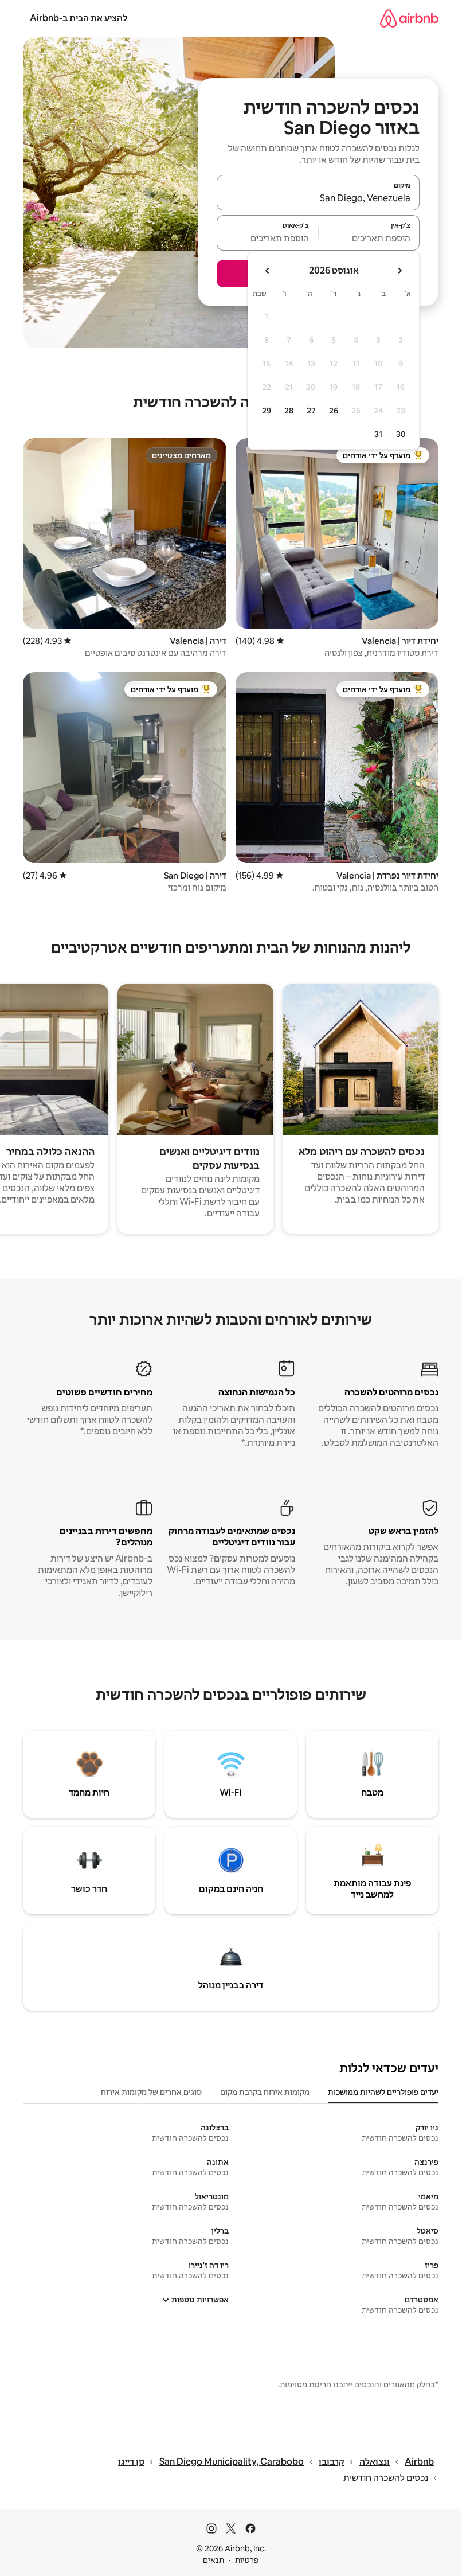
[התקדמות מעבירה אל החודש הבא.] (268, 271)
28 (289, 411)
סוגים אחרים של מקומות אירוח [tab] (151, 2092)
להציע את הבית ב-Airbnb (79, 18)
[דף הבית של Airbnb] (409, 18)
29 (267, 411)
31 (378, 434)
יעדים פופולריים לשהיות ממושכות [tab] (383, 2092)
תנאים (214, 2560)
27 (311, 411)
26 (334, 411)
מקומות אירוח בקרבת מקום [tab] (265, 2092)
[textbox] (369, 238)
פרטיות (247, 2560)
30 (401, 434)
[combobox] (318, 198)
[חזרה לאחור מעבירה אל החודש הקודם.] (399, 271)
